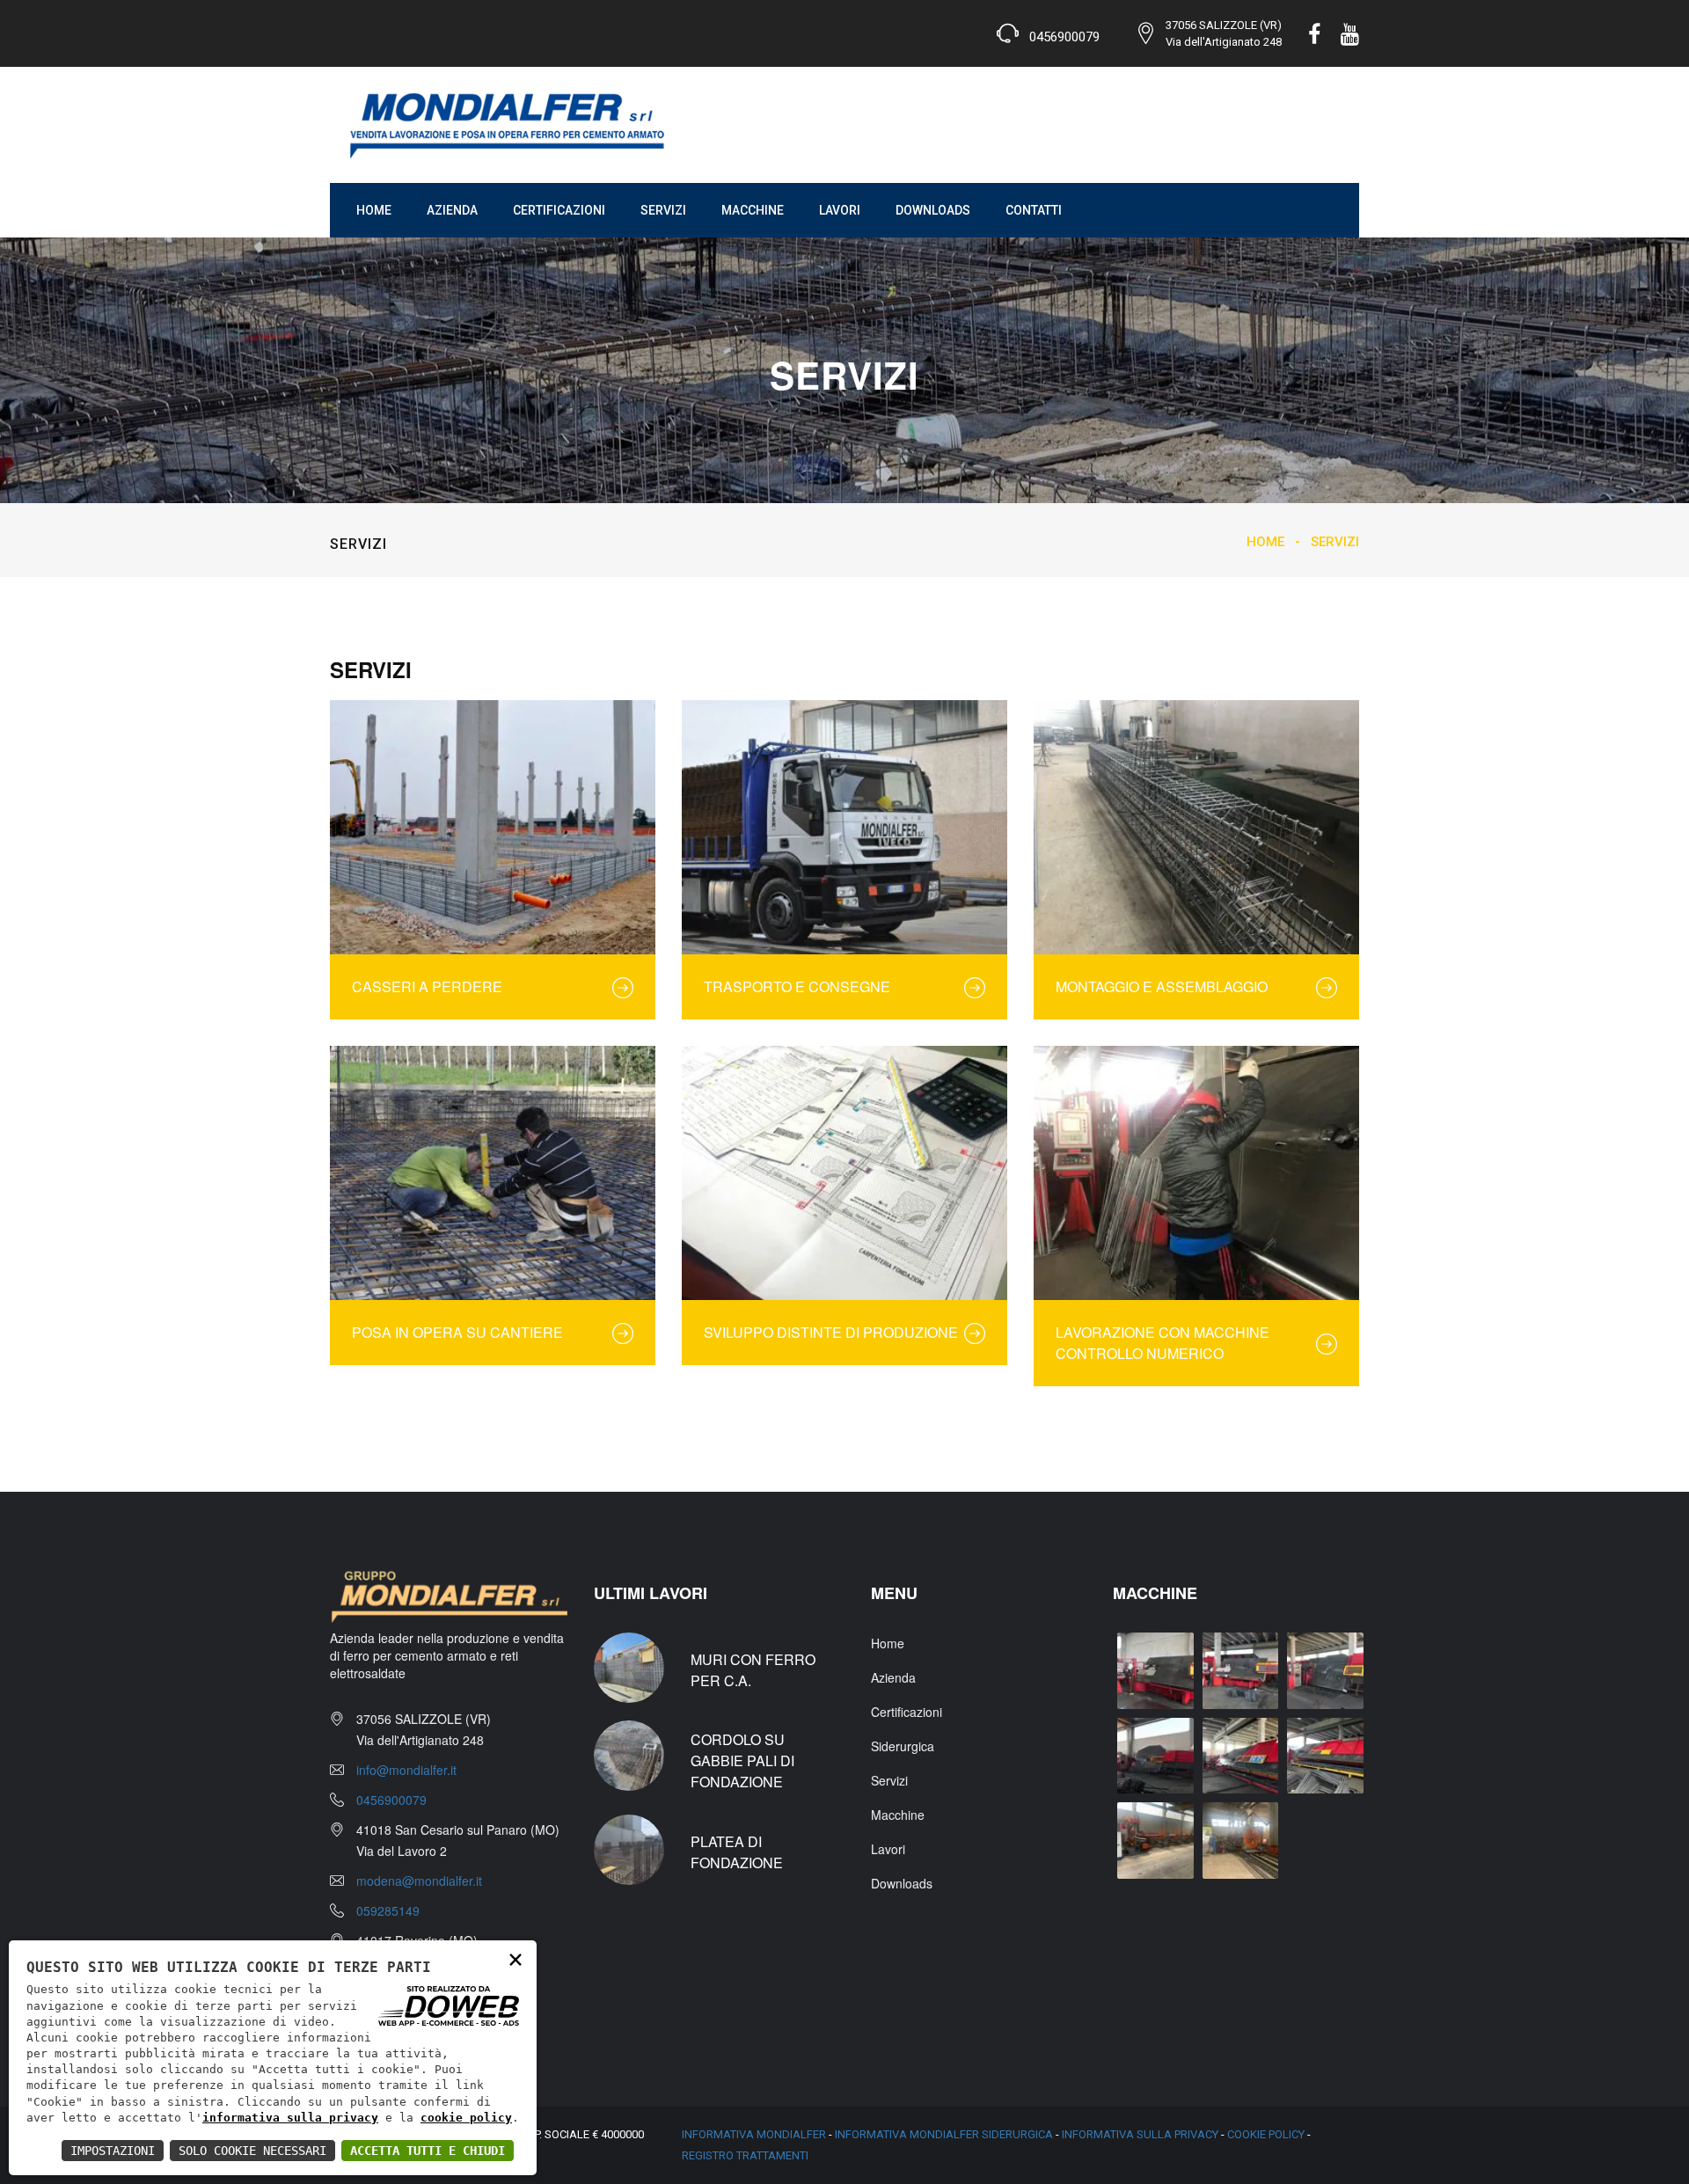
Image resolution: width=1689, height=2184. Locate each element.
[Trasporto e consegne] (844, 827)
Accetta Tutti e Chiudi (428, 2151)
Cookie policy (1266, 2134)
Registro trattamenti (745, 2155)
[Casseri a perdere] (493, 827)
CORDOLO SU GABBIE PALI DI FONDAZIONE (742, 1760)
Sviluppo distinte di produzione (831, 1332)
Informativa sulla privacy (1140, 2134)
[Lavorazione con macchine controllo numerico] (1196, 1173)
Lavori (840, 210)
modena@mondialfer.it (419, 1881)
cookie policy (466, 2118)
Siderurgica (903, 1746)
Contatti (1034, 210)
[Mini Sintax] (1155, 1756)
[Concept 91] (1325, 1671)
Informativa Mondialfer (754, 2134)
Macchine (753, 210)
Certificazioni (559, 210)
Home (374, 210)
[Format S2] (1241, 1671)
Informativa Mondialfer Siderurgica (944, 2134)
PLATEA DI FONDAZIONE (737, 1852)
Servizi (663, 210)
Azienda (452, 210)
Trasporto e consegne (797, 986)
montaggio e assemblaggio (1162, 986)
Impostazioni (113, 2151)
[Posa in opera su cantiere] (493, 1173)
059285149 (388, 1910)
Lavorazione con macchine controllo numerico (1163, 1343)
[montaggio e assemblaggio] (1196, 827)
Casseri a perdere (427, 986)
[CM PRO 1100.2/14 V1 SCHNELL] (1241, 1841)
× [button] (515, 1958)
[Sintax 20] (1241, 1756)
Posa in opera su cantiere (457, 1332)
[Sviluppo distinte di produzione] (844, 1173)
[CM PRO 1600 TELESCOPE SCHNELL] (1155, 1841)
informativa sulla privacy (290, 2118)
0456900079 (391, 1800)
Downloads (933, 210)
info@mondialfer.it (406, 1770)
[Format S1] (1155, 1671)
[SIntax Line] (1325, 1756)
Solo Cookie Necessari (252, 2151)
